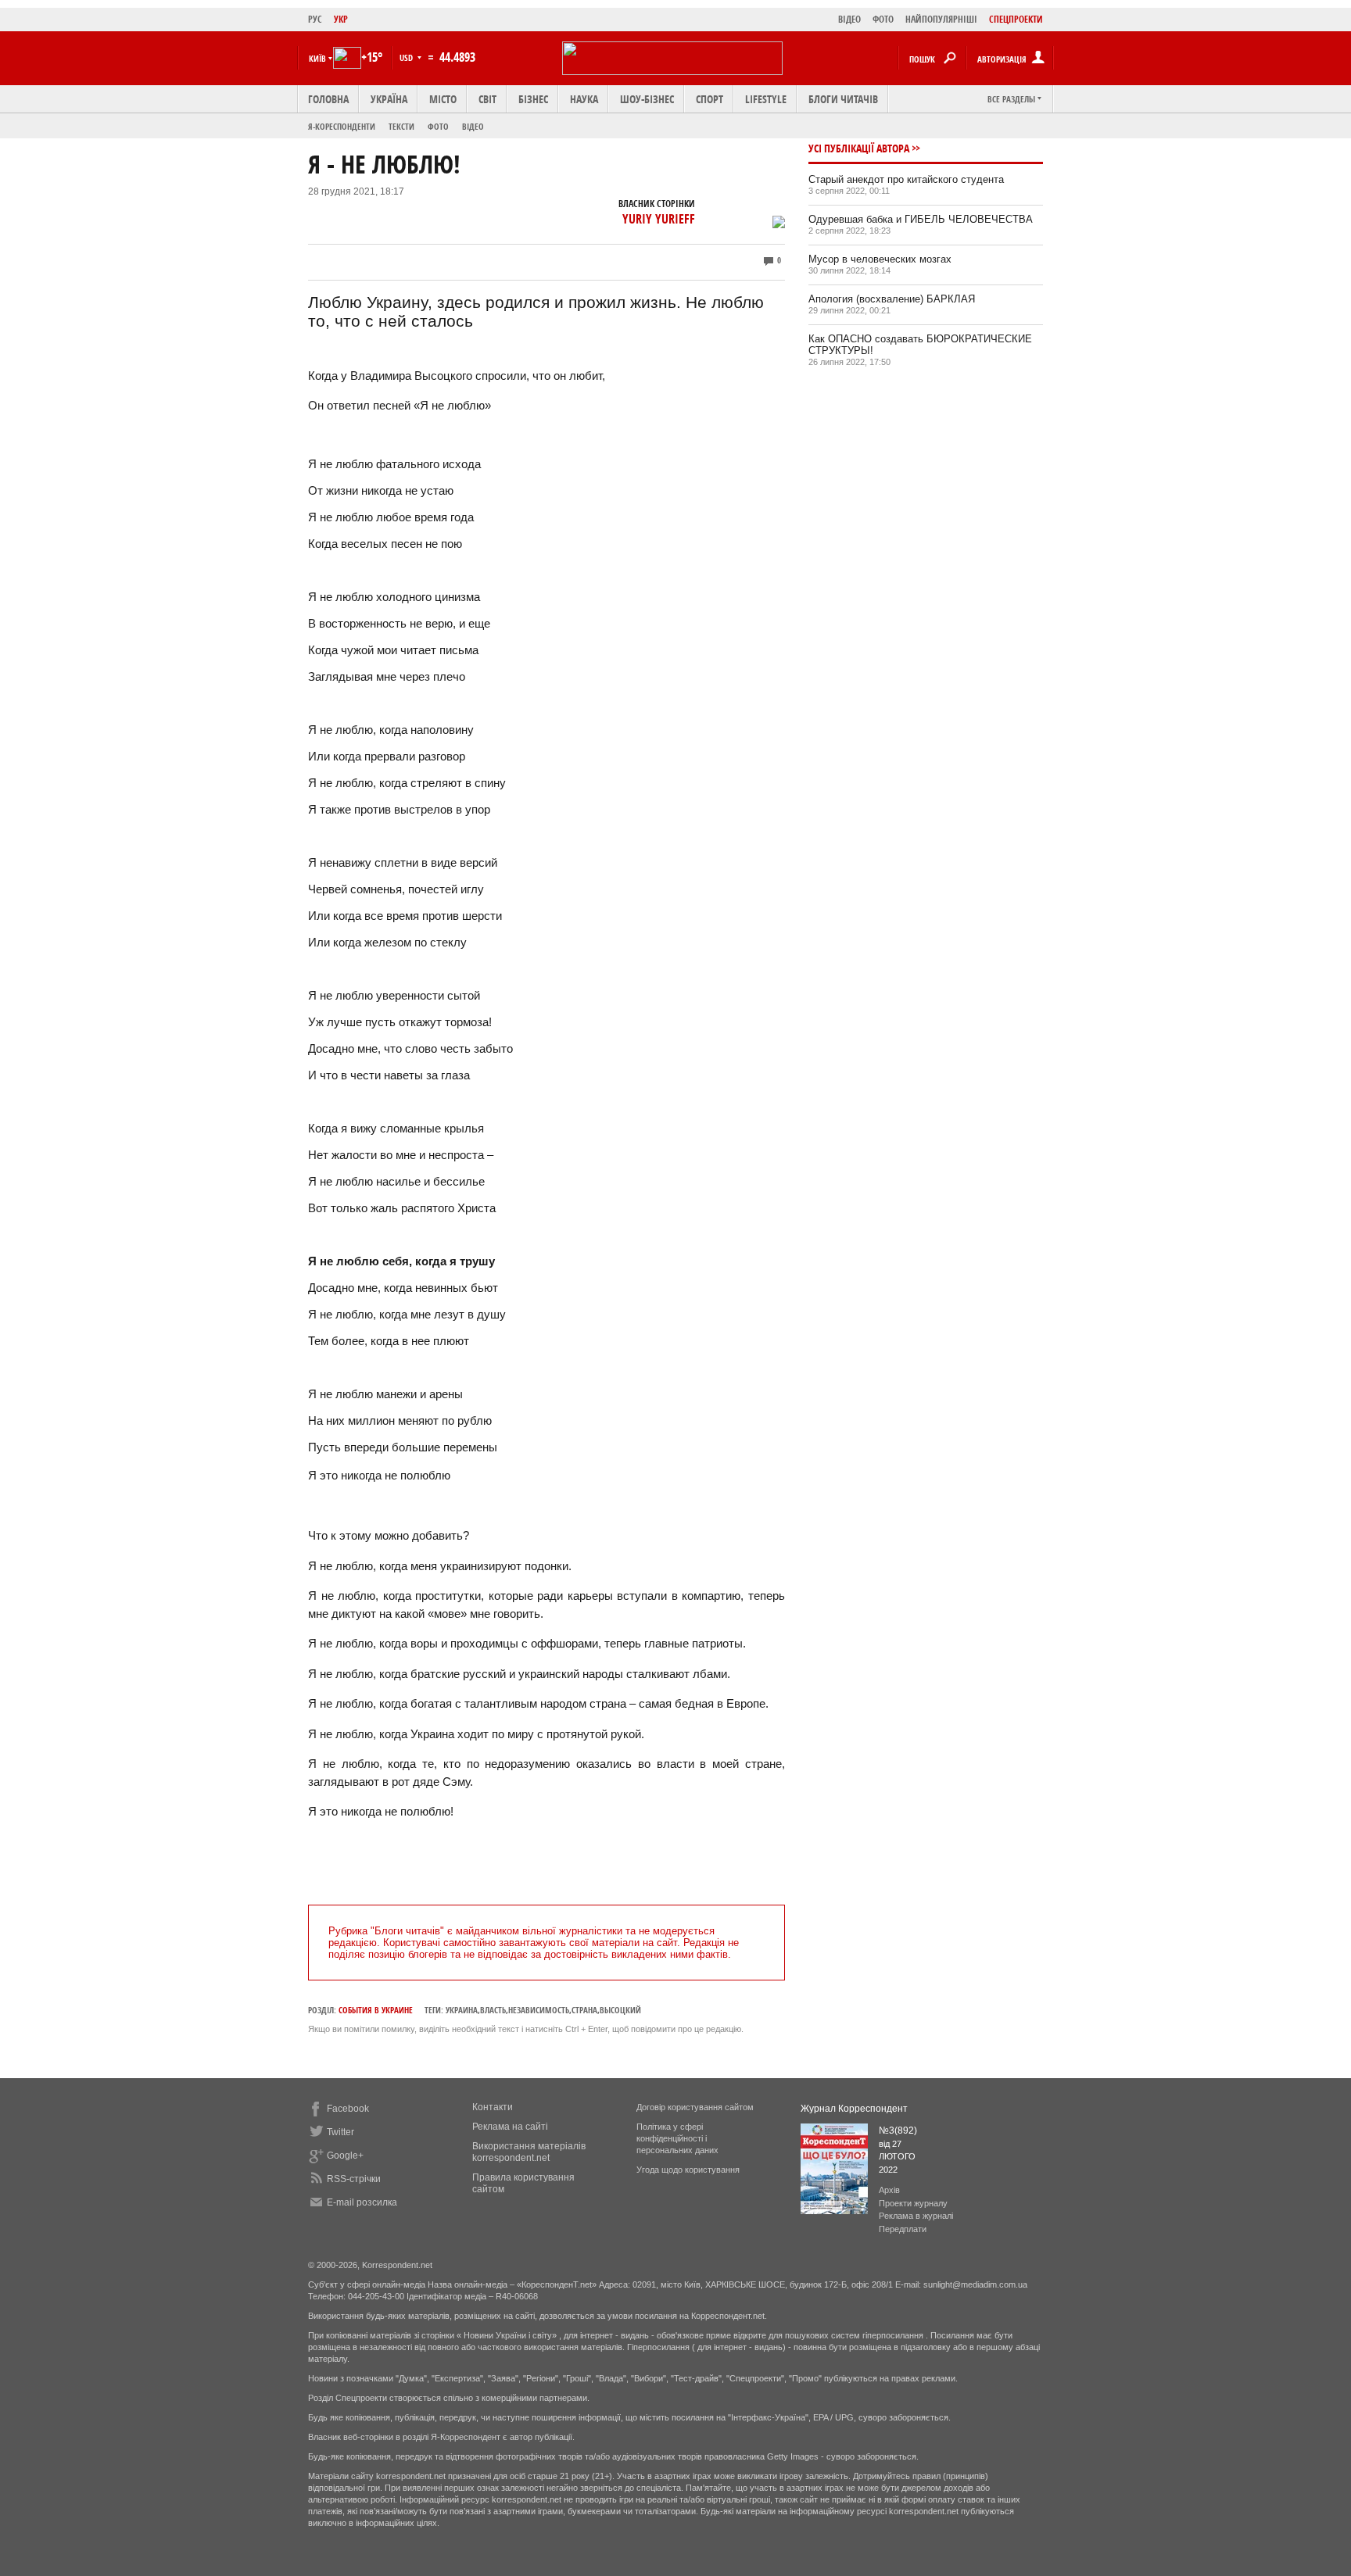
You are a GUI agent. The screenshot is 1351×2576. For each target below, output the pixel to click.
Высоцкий (620, 2010)
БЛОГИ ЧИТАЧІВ (843, 99)
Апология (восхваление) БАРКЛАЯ (892, 299)
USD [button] (407, 57)
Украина (462, 2010)
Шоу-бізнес (647, 99)
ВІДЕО (849, 19)
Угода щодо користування (688, 2170)
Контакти (493, 2107)
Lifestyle (766, 99)
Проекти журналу (913, 2203)
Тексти (401, 126)
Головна (328, 99)
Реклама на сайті (510, 2127)
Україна (389, 99)
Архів (889, 2190)
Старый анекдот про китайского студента (906, 179)
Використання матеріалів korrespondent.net (529, 2152)
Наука (584, 99)
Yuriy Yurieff (659, 219)
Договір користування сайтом (695, 2107)
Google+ (345, 2156)
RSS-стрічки (354, 2179)
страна (584, 2010)
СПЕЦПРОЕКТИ (1016, 19)
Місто (443, 99)
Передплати (903, 2229)
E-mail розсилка (362, 2202)
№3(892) (898, 2131)
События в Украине (376, 2010)
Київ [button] (317, 58)
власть (493, 2010)
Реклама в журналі (916, 2216)
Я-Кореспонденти (342, 126)
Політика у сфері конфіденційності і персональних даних (677, 2138)
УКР (341, 19)
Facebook (348, 2109)
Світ (487, 99)
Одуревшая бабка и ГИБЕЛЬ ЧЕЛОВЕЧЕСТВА (921, 219)
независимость (539, 2010)
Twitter (340, 2132)
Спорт (710, 99)
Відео (473, 126)
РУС (315, 19)
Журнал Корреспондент (854, 2109)
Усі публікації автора (859, 148)
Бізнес (533, 99)
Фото (438, 126)
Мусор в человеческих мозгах (880, 259)
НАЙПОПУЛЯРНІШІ (941, 19)
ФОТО (883, 19)
